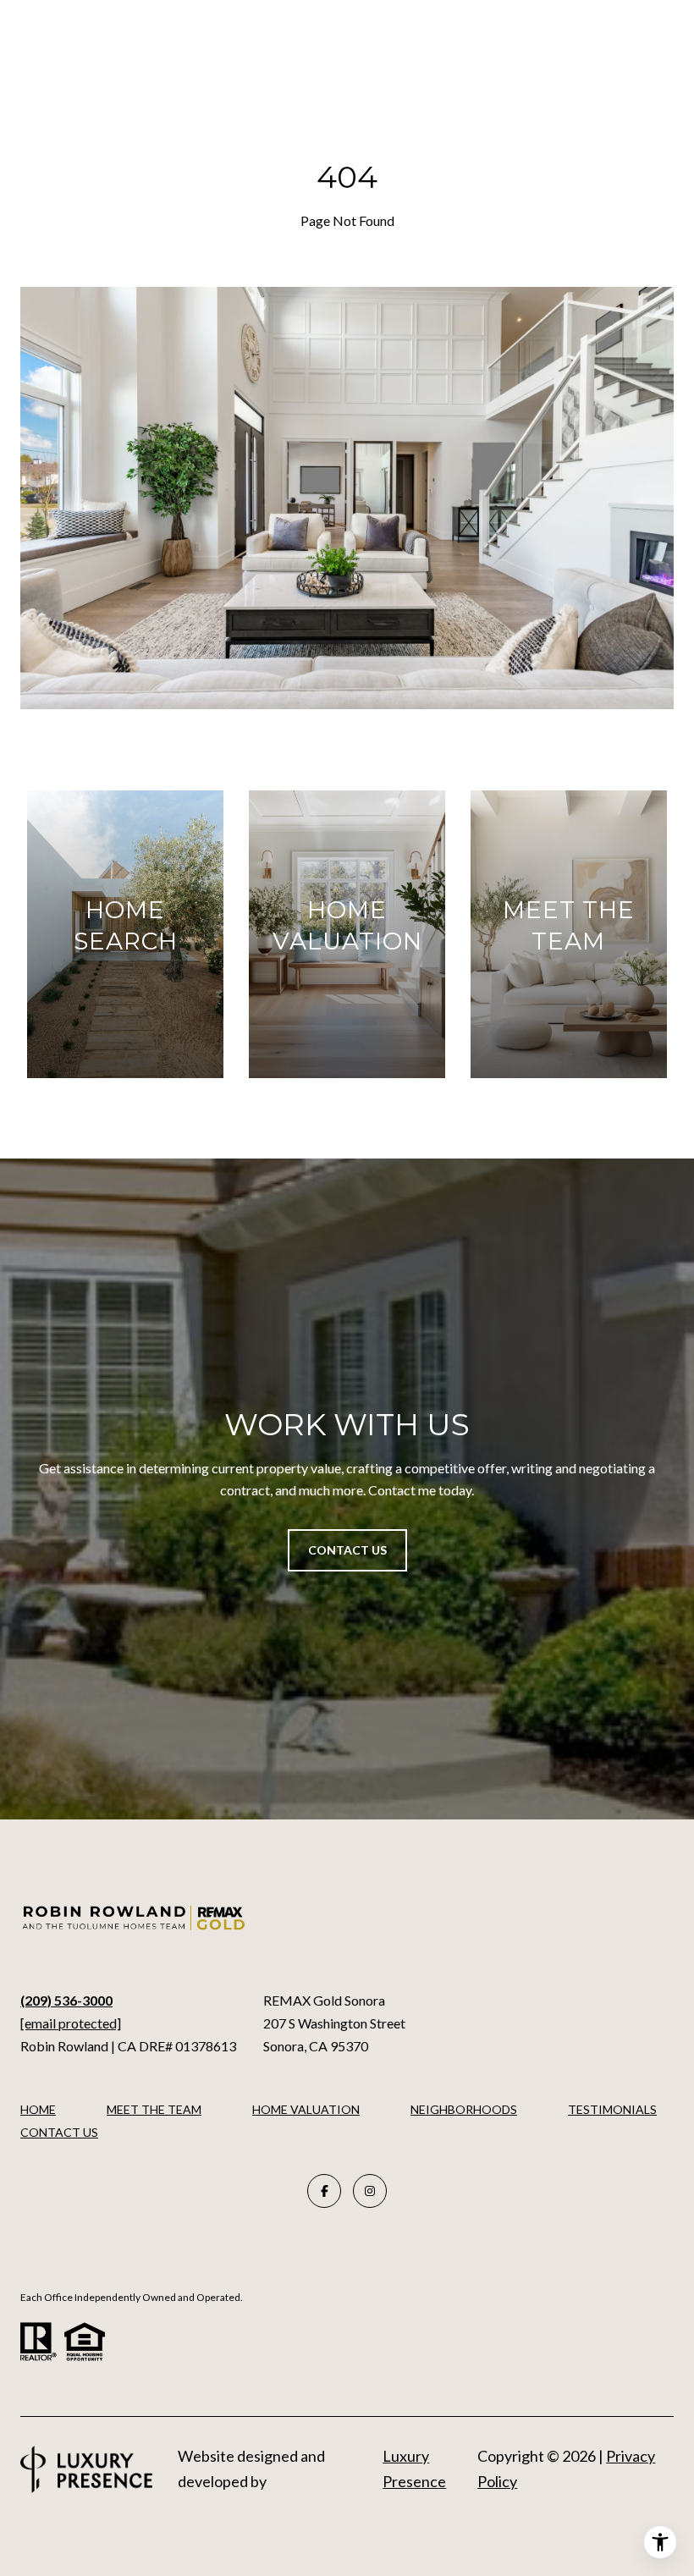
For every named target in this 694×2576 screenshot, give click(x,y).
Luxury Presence (414, 2469)
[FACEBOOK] (324, 2191)
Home (38, 2109)
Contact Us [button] (347, 1550)
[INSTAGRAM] (370, 2191)
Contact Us (59, 2133)
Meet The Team (154, 2109)
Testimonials (612, 2109)
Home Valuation (306, 2109)
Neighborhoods (464, 2109)
